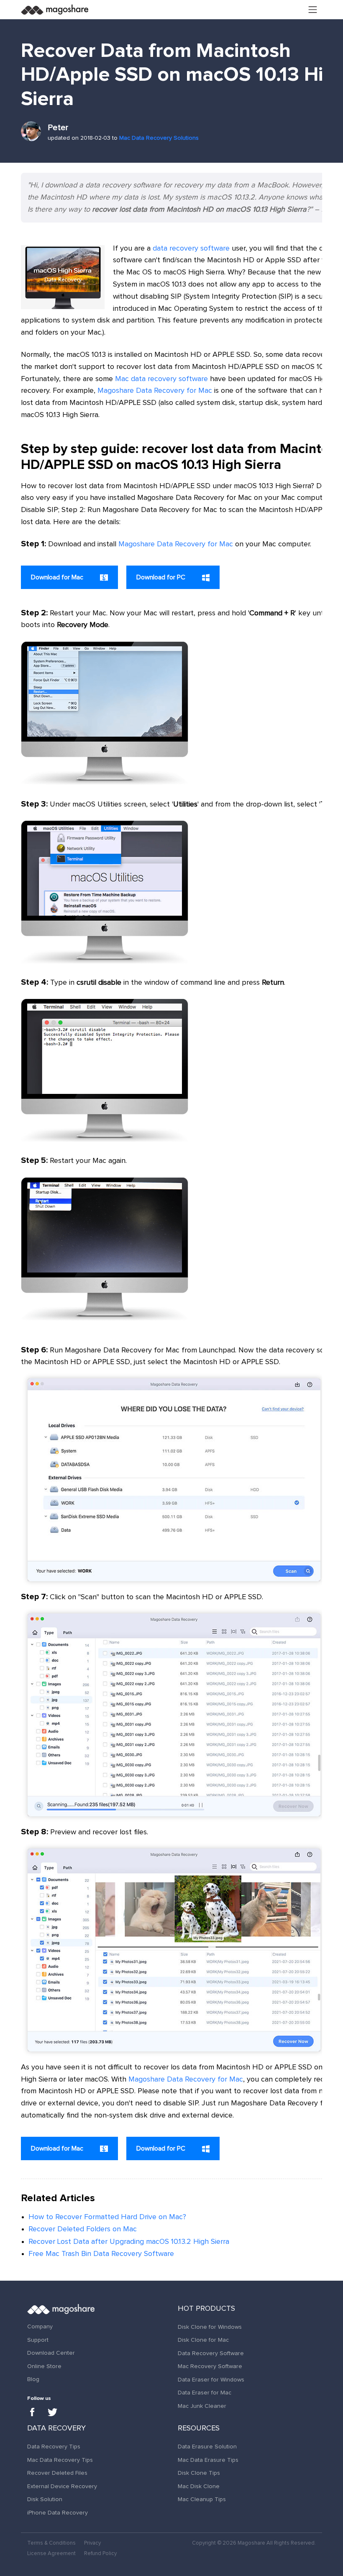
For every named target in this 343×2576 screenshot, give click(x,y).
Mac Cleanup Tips (202, 2499)
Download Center (51, 2353)
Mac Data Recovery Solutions (159, 138)
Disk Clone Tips (199, 2473)
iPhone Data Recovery (58, 2513)
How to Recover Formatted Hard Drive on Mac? (107, 2217)
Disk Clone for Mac (203, 2340)
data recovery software (191, 248)
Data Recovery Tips (54, 2447)
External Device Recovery (62, 2486)
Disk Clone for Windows (210, 2327)
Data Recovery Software (211, 2353)
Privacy (92, 2543)
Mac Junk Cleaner (202, 2406)
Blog (33, 2379)
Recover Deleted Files (57, 2473)
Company (40, 2327)
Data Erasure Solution (207, 2447)
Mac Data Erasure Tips (208, 2460)
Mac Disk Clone (199, 2486)
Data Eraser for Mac (205, 2393)
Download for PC (162, 577)
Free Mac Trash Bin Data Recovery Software (101, 2254)
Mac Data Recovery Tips (60, 2460)
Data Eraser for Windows (211, 2380)
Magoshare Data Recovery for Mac (155, 391)
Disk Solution (45, 2499)
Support (38, 2340)
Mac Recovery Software (210, 2366)
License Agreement (51, 2554)
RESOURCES (199, 2428)
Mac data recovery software (161, 379)
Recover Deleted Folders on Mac (83, 2229)
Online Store (44, 2366)
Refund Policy (100, 2554)
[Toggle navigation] (313, 10)
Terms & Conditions (51, 2543)
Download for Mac (58, 577)
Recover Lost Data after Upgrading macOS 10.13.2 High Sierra (129, 2242)
